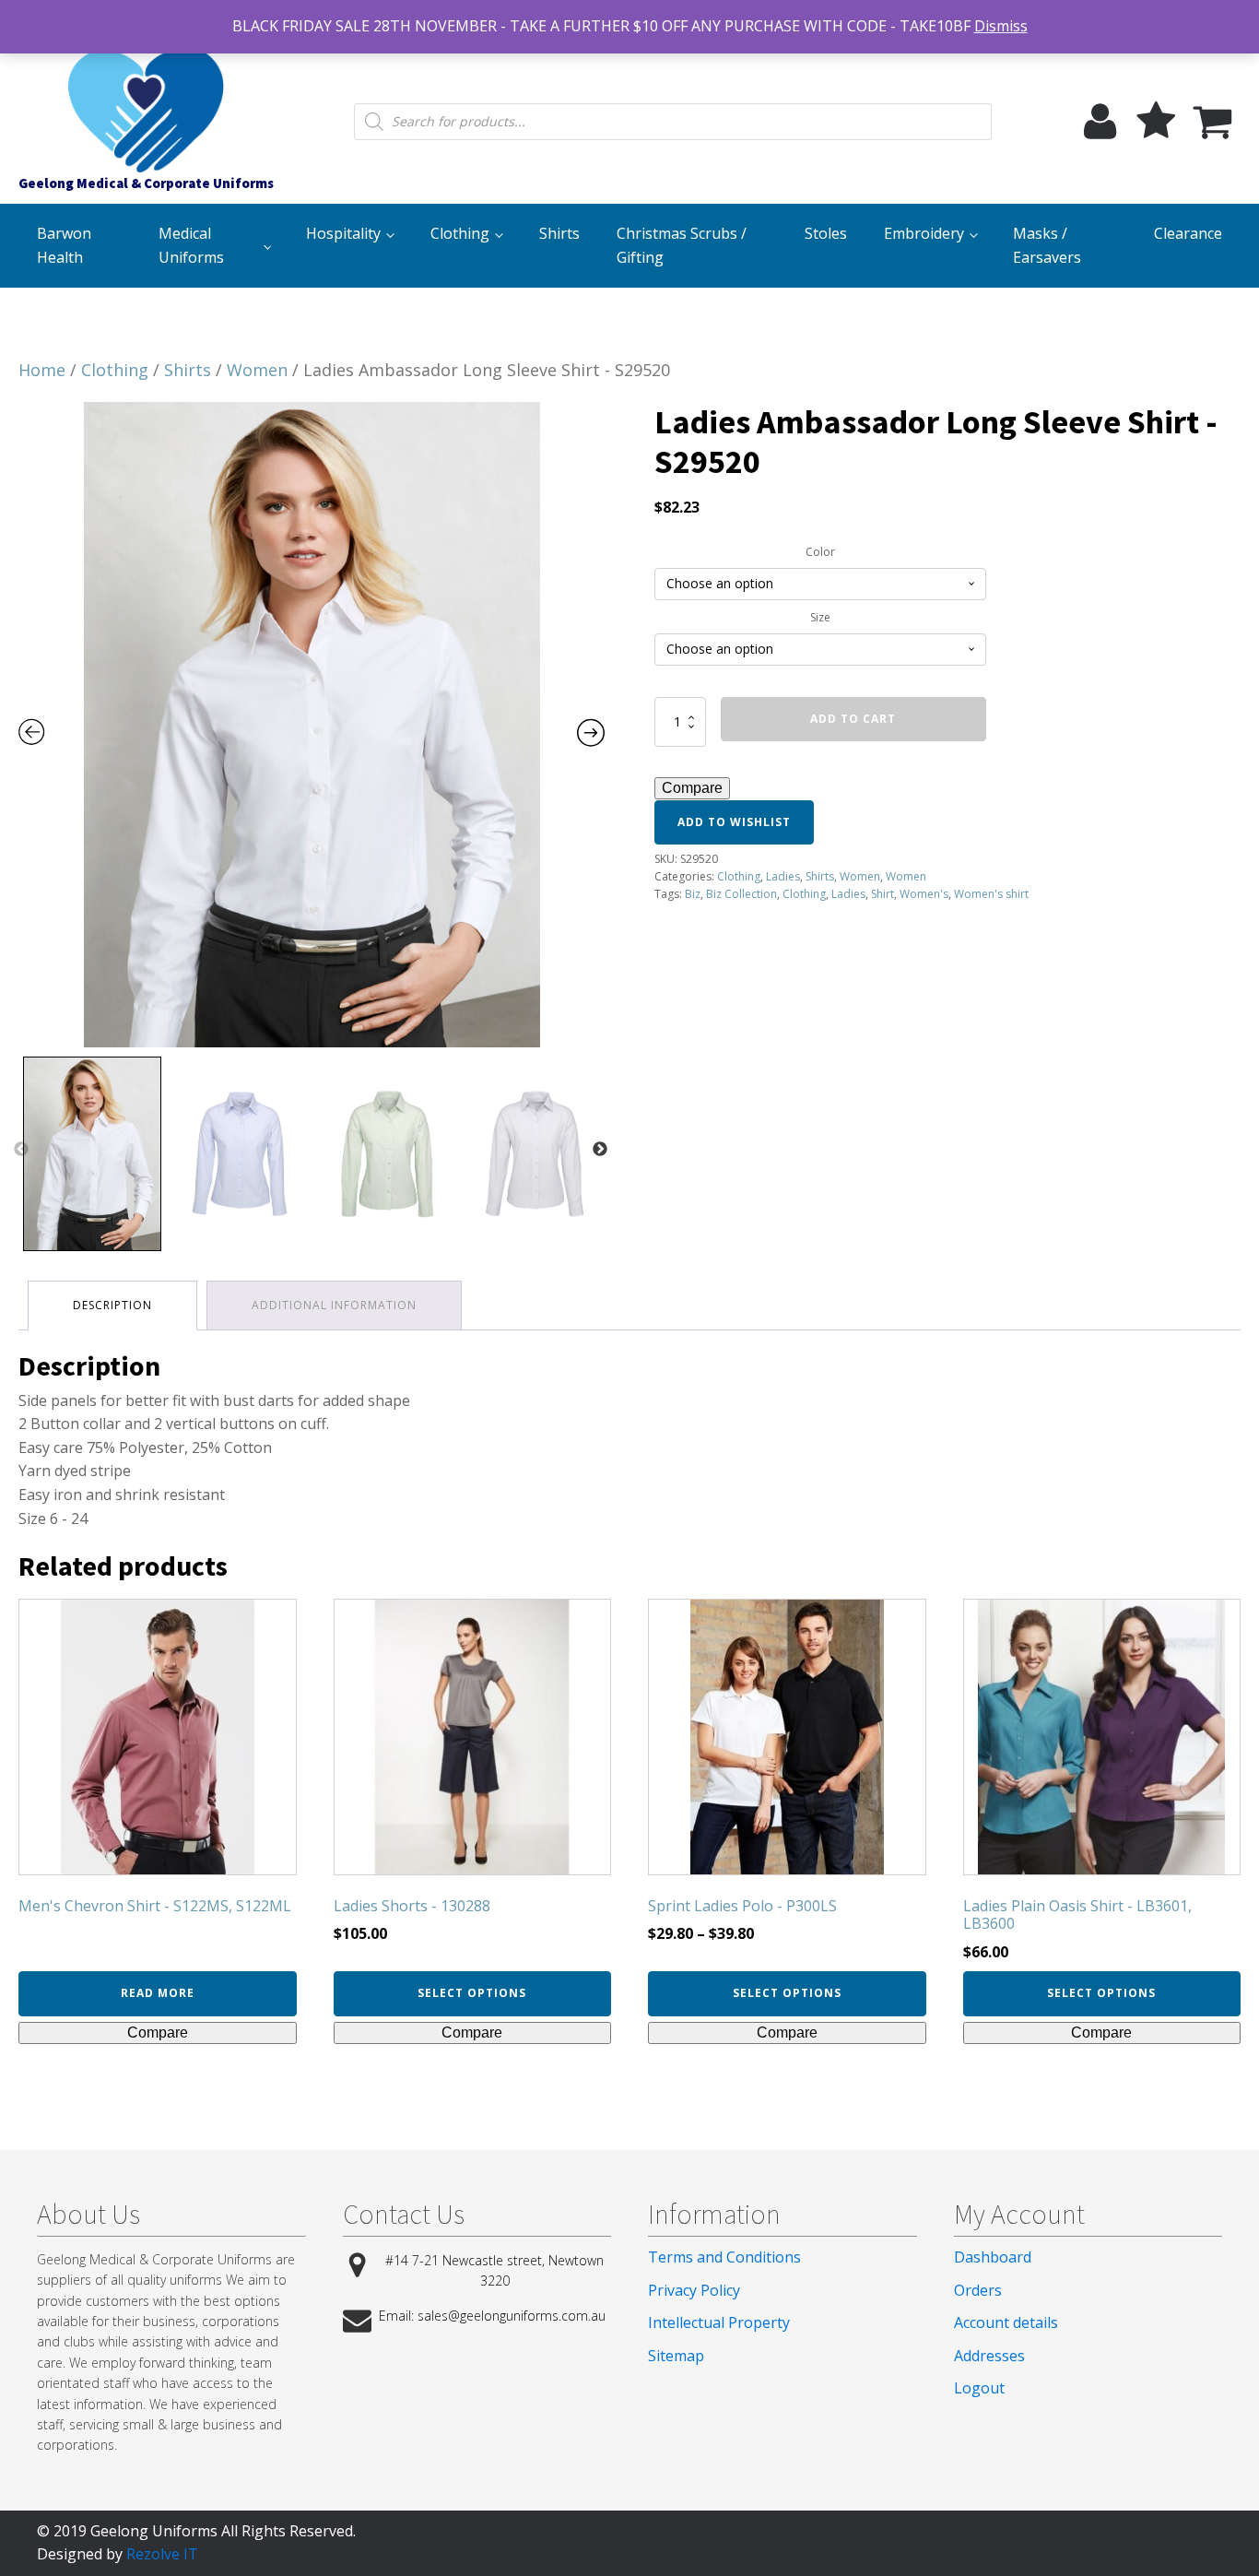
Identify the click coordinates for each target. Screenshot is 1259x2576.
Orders (978, 2290)
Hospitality (343, 233)
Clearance (1188, 233)
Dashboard (993, 2257)
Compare (692, 788)
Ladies (783, 876)
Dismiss (1001, 26)
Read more (158, 1993)
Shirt (882, 894)
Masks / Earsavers (1047, 245)
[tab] (112, 1305)
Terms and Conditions (724, 2257)
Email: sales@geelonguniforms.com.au (492, 2316)
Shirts (559, 233)
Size (820, 617)
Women (257, 370)
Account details (1006, 2322)
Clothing (460, 233)
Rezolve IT (162, 2554)
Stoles (826, 233)
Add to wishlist (734, 822)
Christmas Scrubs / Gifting (682, 245)
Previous (21, 1150)
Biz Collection (741, 894)
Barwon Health (64, 245)
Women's (924, 894)
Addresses (989, 2356)
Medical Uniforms (191, 245)
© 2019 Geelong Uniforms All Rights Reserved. (196, 2531)
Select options (472, 1993)
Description (112, 1305)
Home (42, 370)
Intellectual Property (719, 2322)
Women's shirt (991, 894)
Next (600, 1150)
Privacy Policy (694, 2290)
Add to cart (853, 719)
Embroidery (924, 233)
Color (820, 552)
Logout (979, 2388)
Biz (693, 894)
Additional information (334, 1305)
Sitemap (676, 2356)
